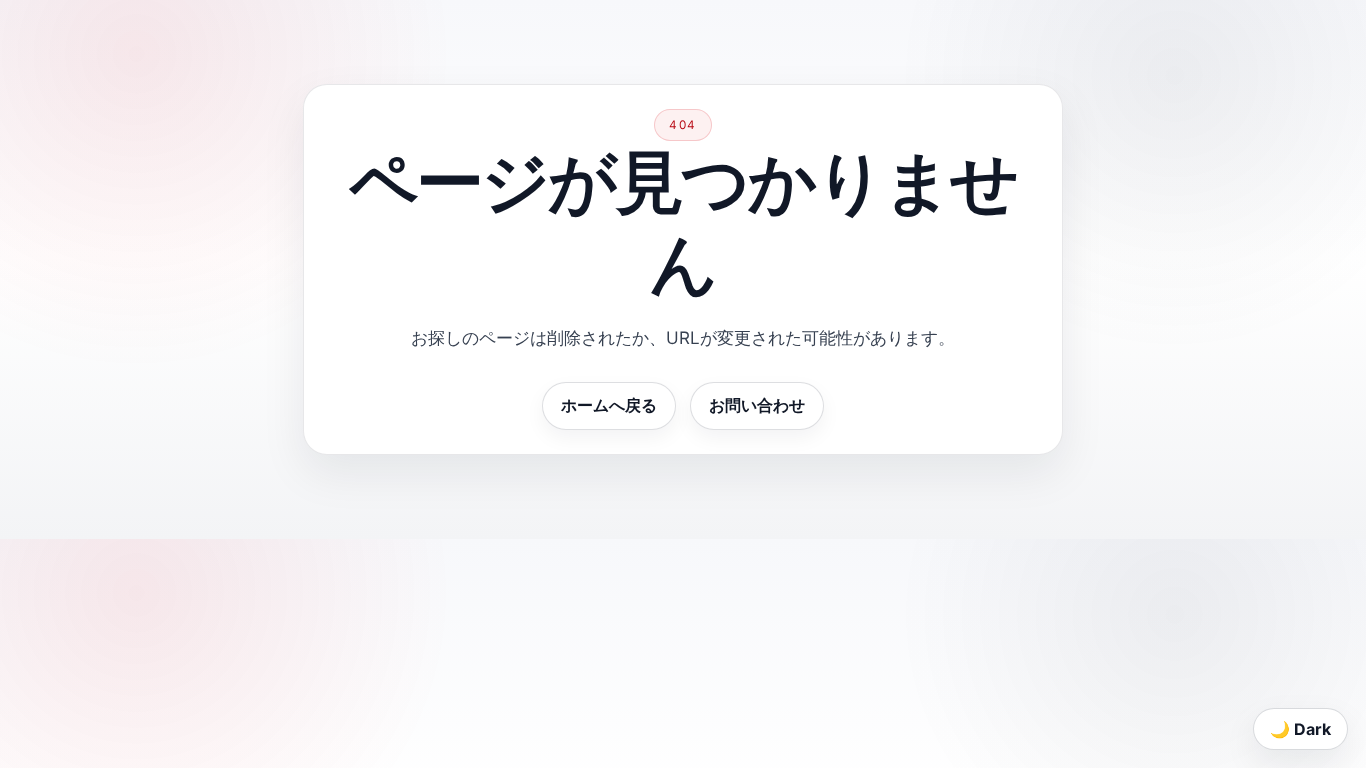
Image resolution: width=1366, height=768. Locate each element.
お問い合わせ (757, 405)
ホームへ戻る (609, 405)
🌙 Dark (1300, 729)
